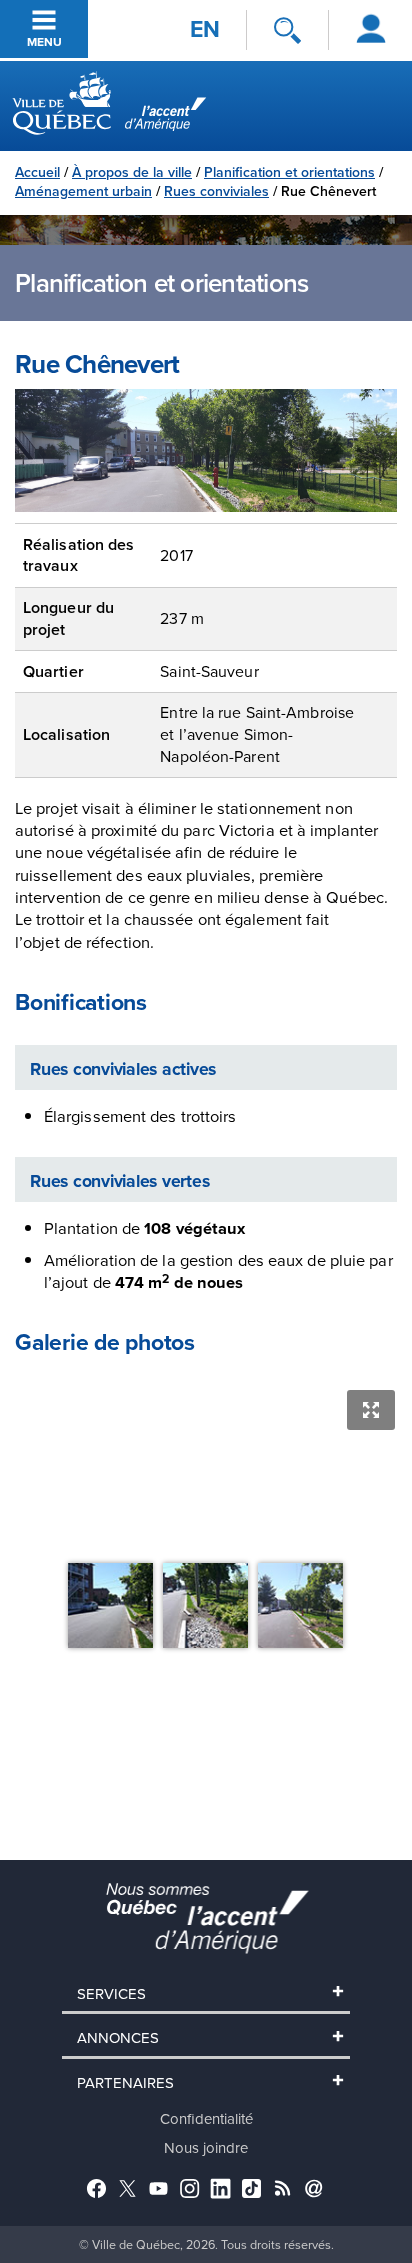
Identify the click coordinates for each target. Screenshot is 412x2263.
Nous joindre (206, 2147)
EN (205, 29)
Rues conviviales (216, 191)
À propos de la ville (132, 172)
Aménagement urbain (83, 191)
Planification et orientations (289, 172)
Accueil (37, 172)
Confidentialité (206, 2118)
